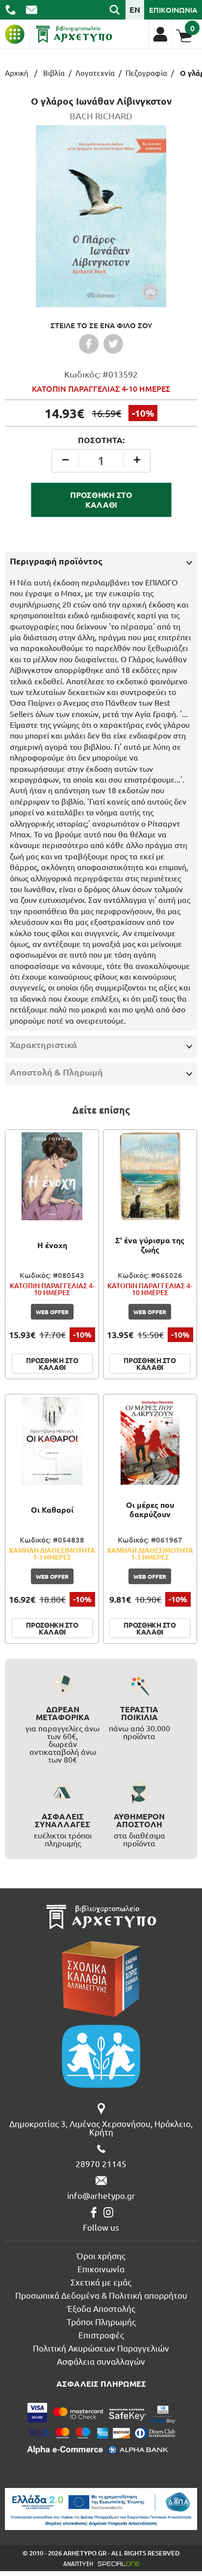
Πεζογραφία (146, 73)
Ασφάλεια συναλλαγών (101, 2361)
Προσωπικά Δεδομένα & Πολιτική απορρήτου (101, 2295)
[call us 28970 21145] (11, 10)
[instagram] (108, 2212)
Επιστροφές (101, 2335)
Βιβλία (54, 73)
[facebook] (94, 2212)
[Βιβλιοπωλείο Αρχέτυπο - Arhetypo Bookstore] (74, 34)
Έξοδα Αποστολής (101, 2308)
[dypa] (101, 2509)
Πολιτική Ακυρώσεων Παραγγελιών (101, 2348)
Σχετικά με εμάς (101, 2282)
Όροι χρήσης (101, 2255)
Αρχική (17, 73)
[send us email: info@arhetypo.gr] (32, 10)
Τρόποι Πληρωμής (101, 2321)
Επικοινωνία (101, 2269)
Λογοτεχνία (95, 73)
